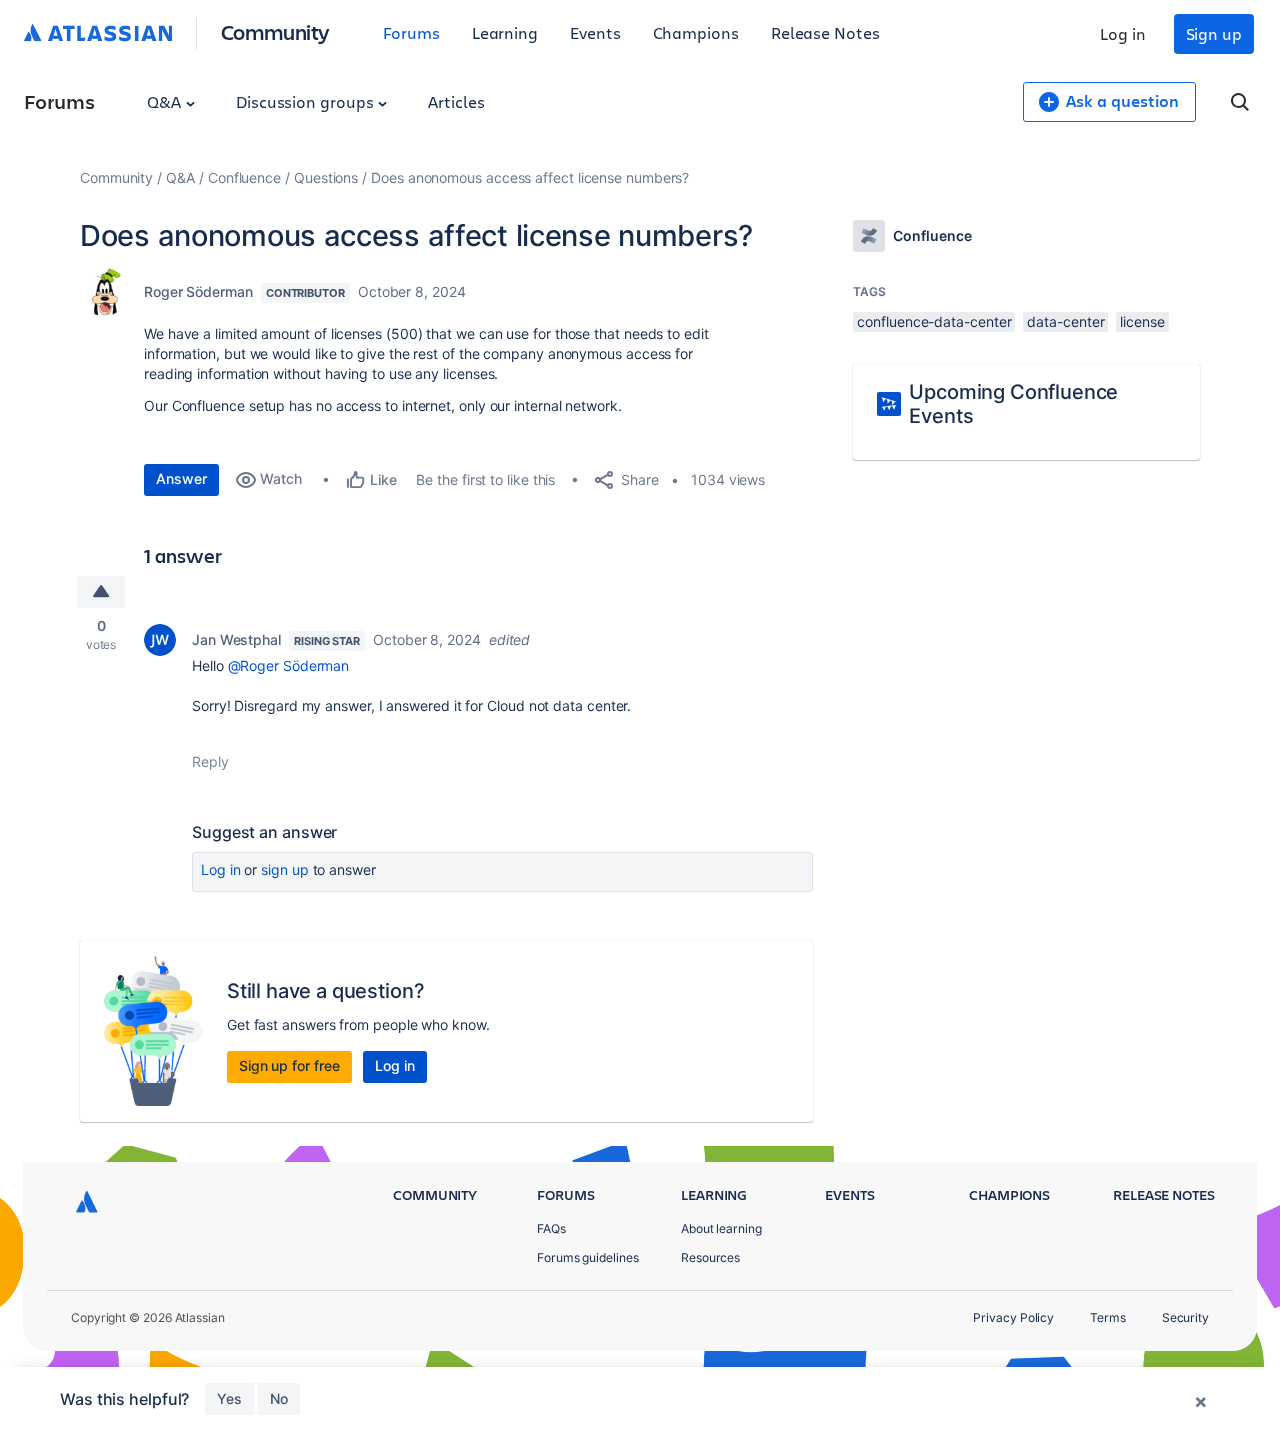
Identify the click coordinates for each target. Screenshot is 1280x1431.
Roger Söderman (198, 291)
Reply (210, 761)
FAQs (551, 1228)
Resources (710, 1257)
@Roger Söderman (289, 665)
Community (275, 31)
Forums (411, 32)
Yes (229, 1398)
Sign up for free (289, 1065)
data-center (1065, 321)
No (279, 1398)
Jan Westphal (236, 639)
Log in (1123, 33)
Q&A (166, 101)
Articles (456, 101)
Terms (1108, 1317)
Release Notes (825, 32)
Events (595, 32)
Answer (181, 478)
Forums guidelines (588, 1257)
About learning (721, 1228)
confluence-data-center (934, 321)
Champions (696, 32)
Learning (505, 32)
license (1142, 321)
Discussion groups (307, 101)
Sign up (1214, 33)
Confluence (244, 177)
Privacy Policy (1013, 1317)
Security (1185, 1317)
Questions (326, 177)
